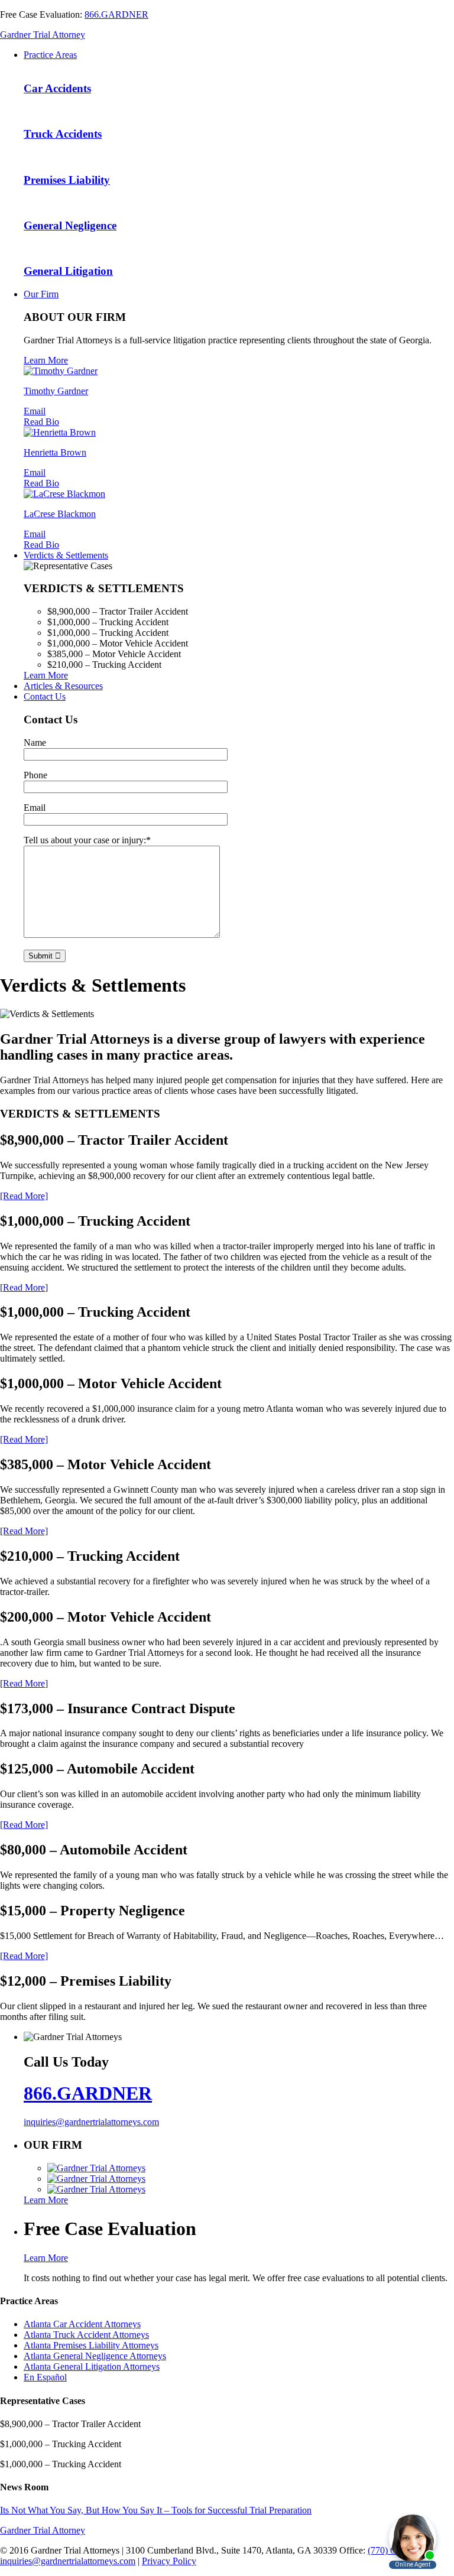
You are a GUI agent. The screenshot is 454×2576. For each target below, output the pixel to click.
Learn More (46, 360)
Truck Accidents (63, 134)
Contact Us (45, 696)
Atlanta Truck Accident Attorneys (86, 2335)
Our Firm (41, 294)
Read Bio (41, 422)
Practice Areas (50, 55)
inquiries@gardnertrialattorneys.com (91, 2122)
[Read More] (24, 1196)
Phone (35, 775)
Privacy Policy (169, 2561)
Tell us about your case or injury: (87, 840)
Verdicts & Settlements (66, 555)
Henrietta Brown (55, 452)
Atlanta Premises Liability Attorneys (91, 2345)
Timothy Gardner (56, 391)
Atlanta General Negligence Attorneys (95, 2356)
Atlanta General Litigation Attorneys (92, 2367)
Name (35, 743)
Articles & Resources (63, 686)
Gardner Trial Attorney (43, 35)
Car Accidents (57, 88)
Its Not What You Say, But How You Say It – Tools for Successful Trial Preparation (156, 2510)
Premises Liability (67, 180)
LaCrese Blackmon (60, 514)
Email (35, 411)
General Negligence (70, 225)
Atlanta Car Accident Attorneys (82, 2324)
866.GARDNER (116, 14)
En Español (45, 2377)
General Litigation (68, 271)
